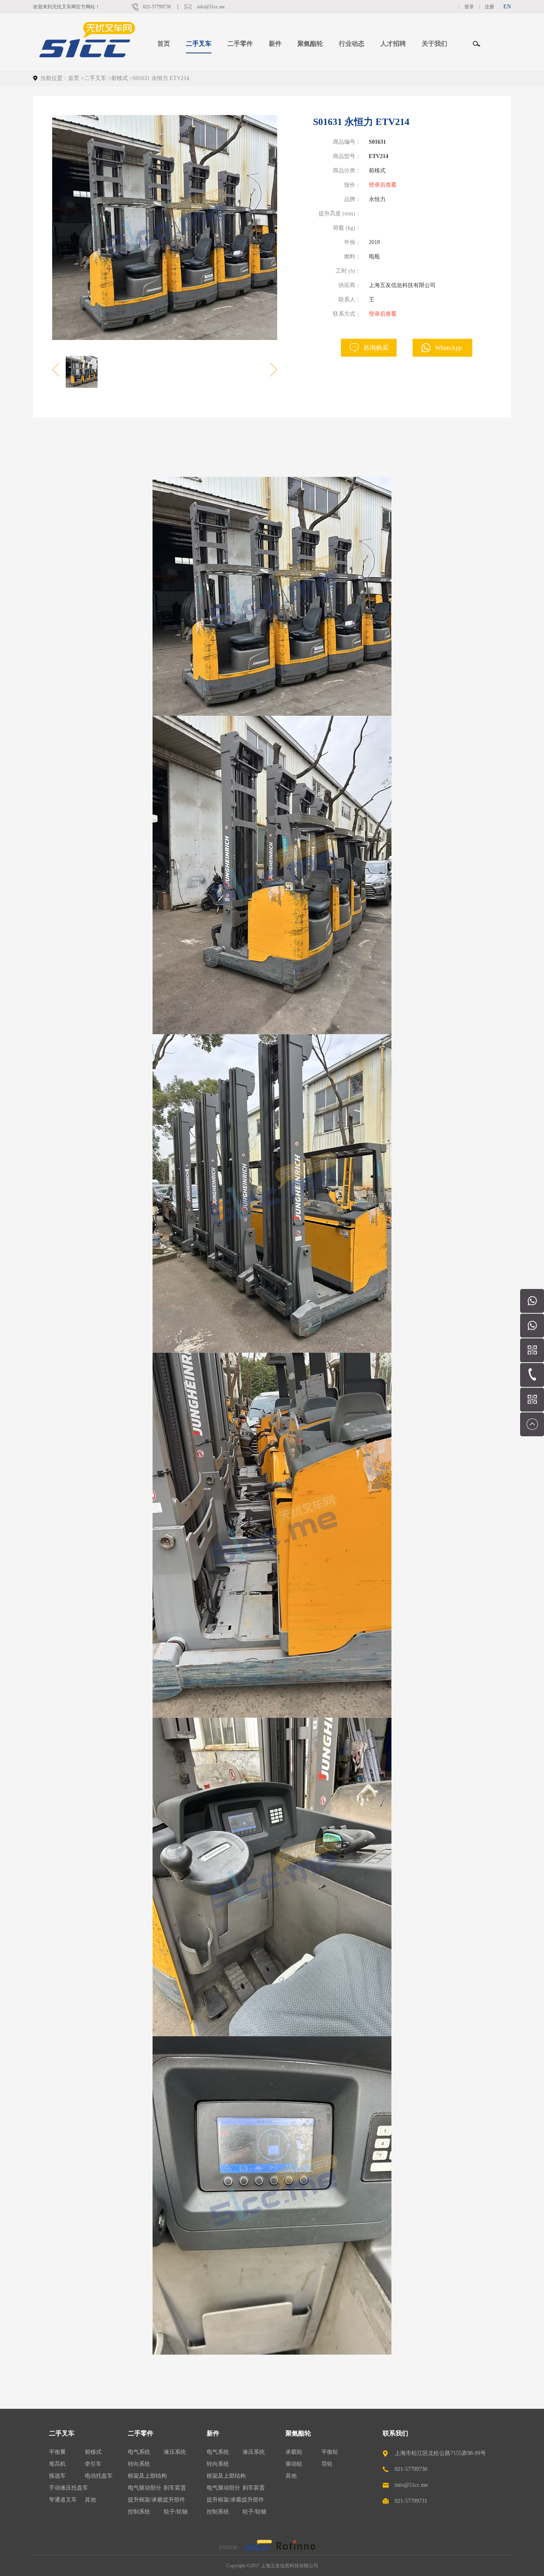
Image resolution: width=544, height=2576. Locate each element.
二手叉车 (95, 78)
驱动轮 (294, 2464)
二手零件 (141, 2433)
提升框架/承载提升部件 (157, 2500)
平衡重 (57, 2452)
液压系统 (175, 2452)
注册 (489, 7)
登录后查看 (383, 185)
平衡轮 (330, 2452)
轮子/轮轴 (176, 2512)
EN (507, 7)
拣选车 (57, 2476)
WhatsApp (448, 348)
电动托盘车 (99, 2476)
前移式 (119, 78)
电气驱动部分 (145, 2488)
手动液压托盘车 (68, 2488)
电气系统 (139, 2452)
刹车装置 (175, 2488)
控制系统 (139, 2512)
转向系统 (139, 2464)
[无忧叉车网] (258, 2547)
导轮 (327, 2464)
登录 (469, 7)
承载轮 (294, 2452)
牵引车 (93, 2464)
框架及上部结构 (147, 2476)
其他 (90, 2500)
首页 (164, 44)
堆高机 (57, 2464)
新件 (213, 2433)
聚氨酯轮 (298, 2433)
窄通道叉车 (63, 2500)
